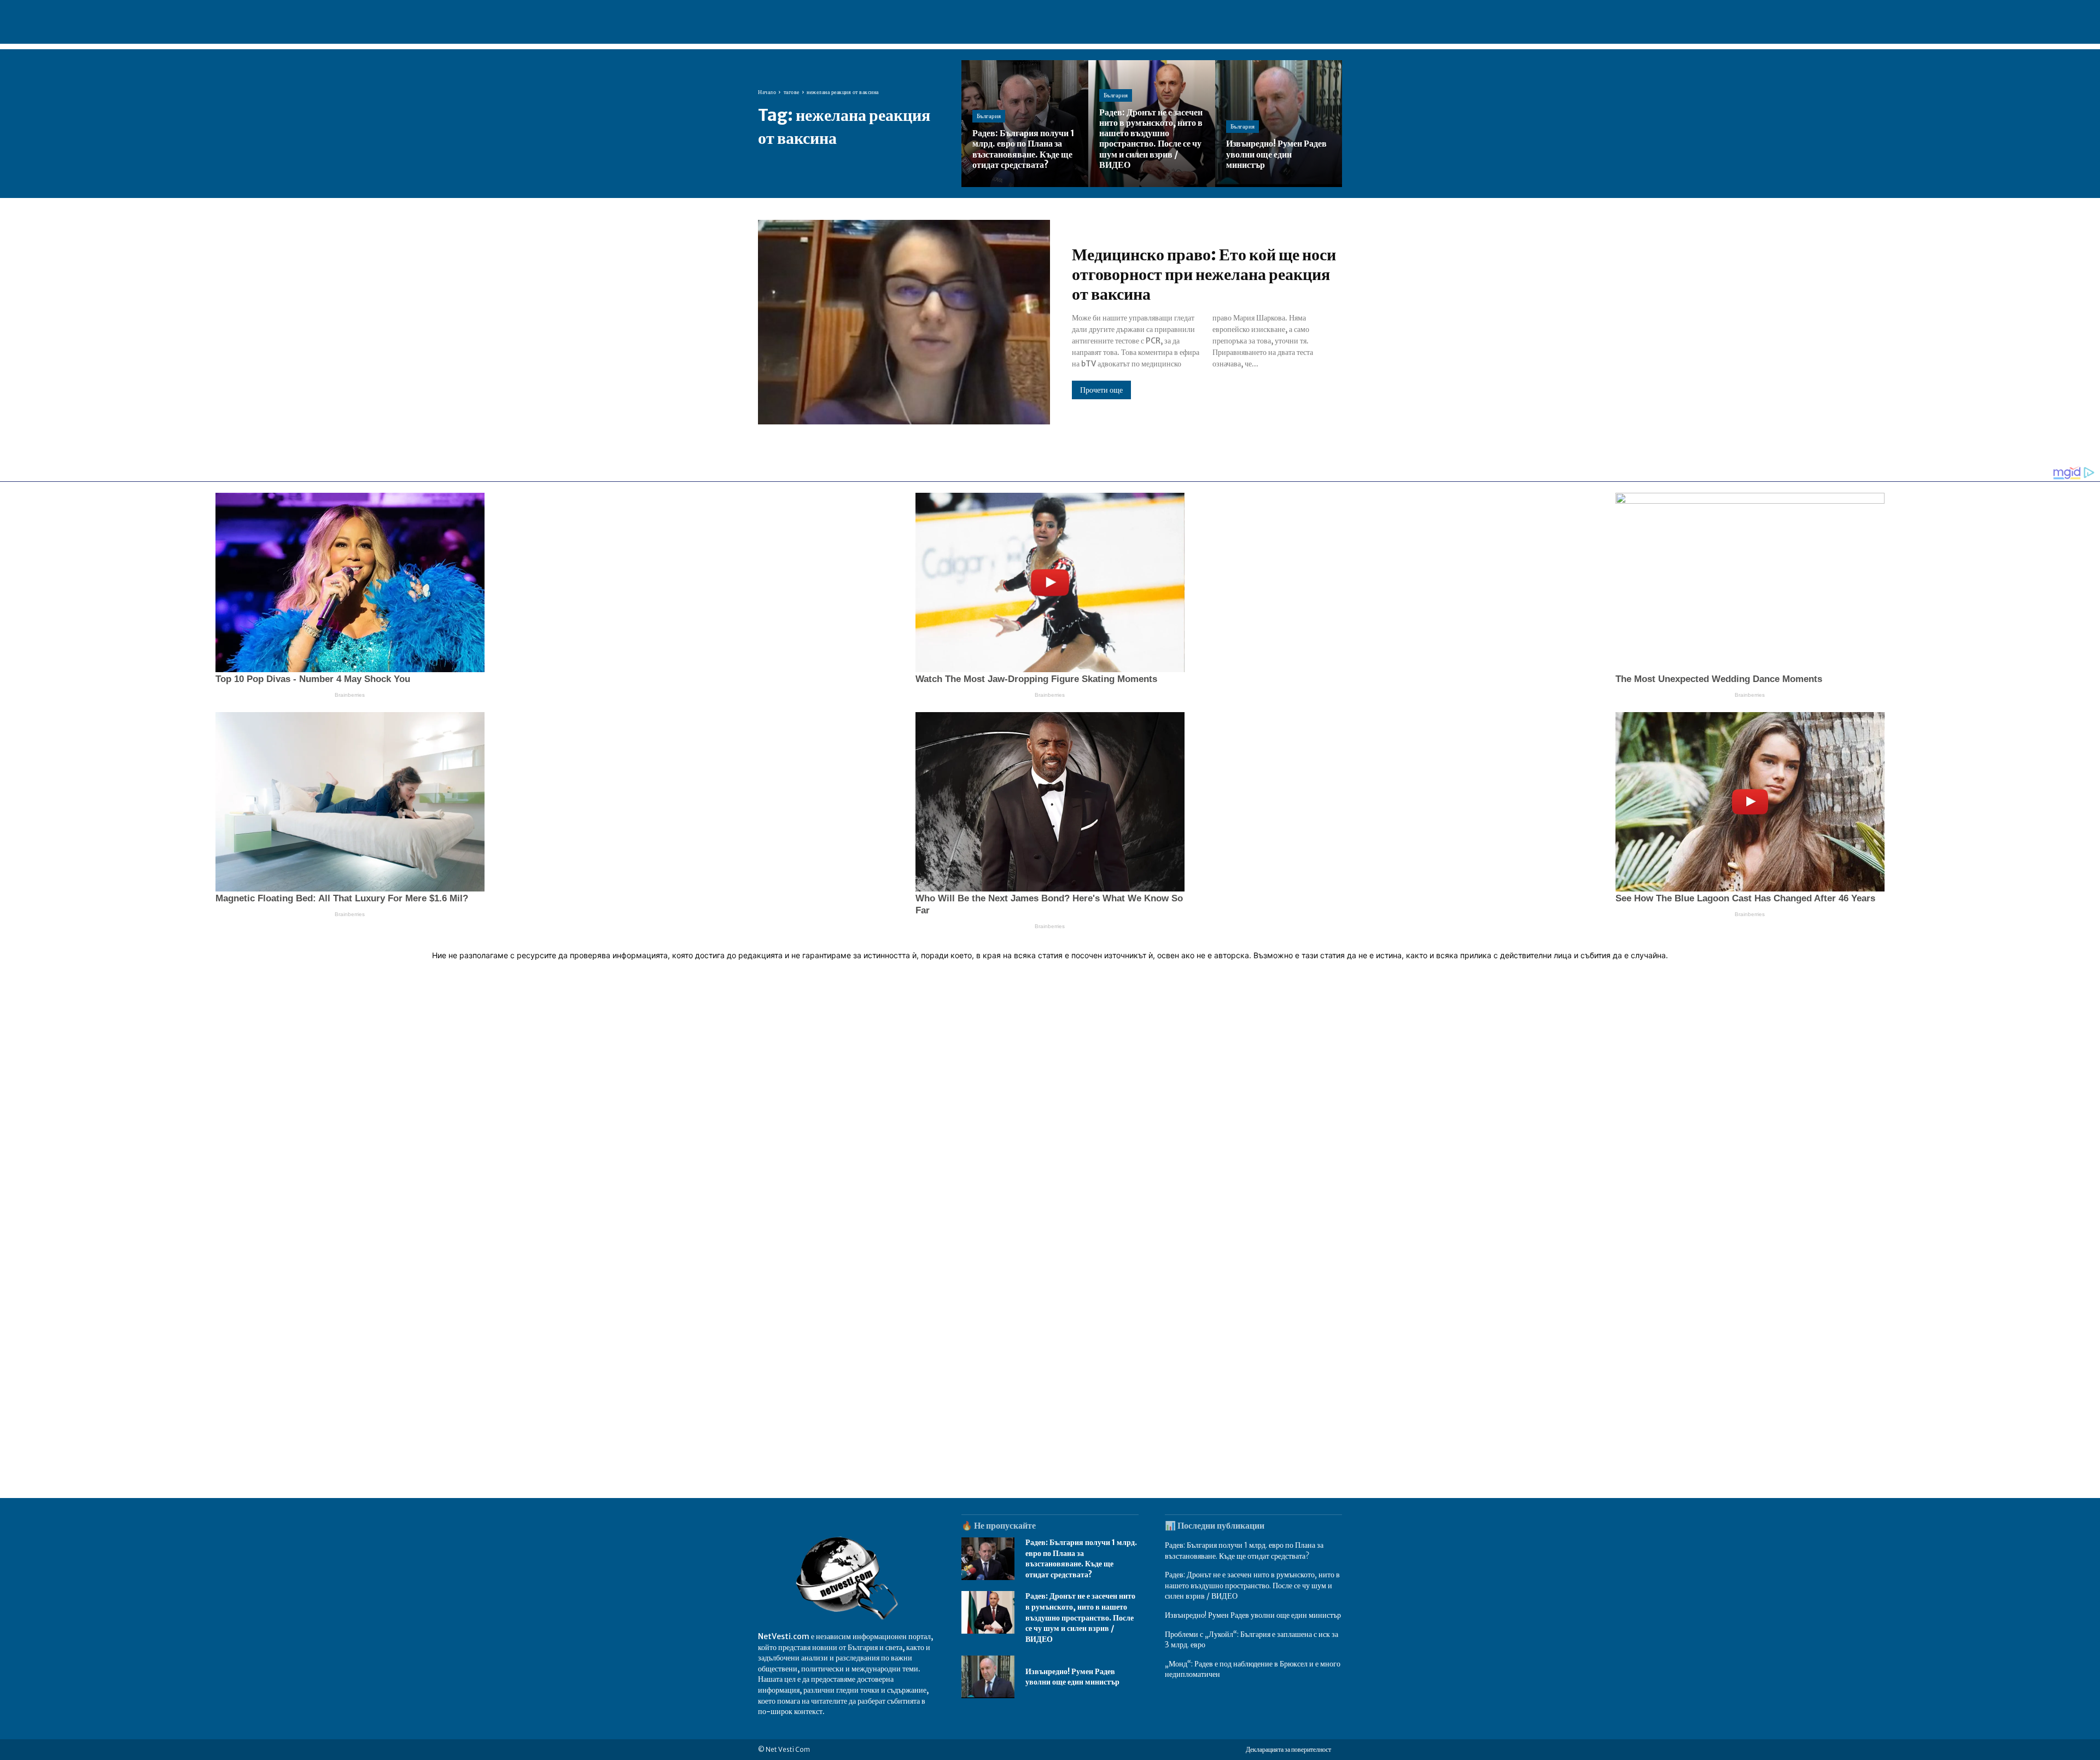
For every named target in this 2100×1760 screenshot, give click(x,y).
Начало (767, 92)
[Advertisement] (1050, 1148)
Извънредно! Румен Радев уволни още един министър (1072, 1677)
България (989, 116)
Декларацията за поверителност (1288, 1749)
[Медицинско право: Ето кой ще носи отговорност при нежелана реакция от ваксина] (904, 322)
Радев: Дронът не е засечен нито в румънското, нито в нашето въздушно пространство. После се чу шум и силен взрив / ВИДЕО (1080, 1617)
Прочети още (1101, 390)
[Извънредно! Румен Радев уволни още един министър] (1279, 124)
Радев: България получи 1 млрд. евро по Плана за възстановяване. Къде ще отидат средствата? (1081, 1558)
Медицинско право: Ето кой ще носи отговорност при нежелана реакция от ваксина (1204, 274)
